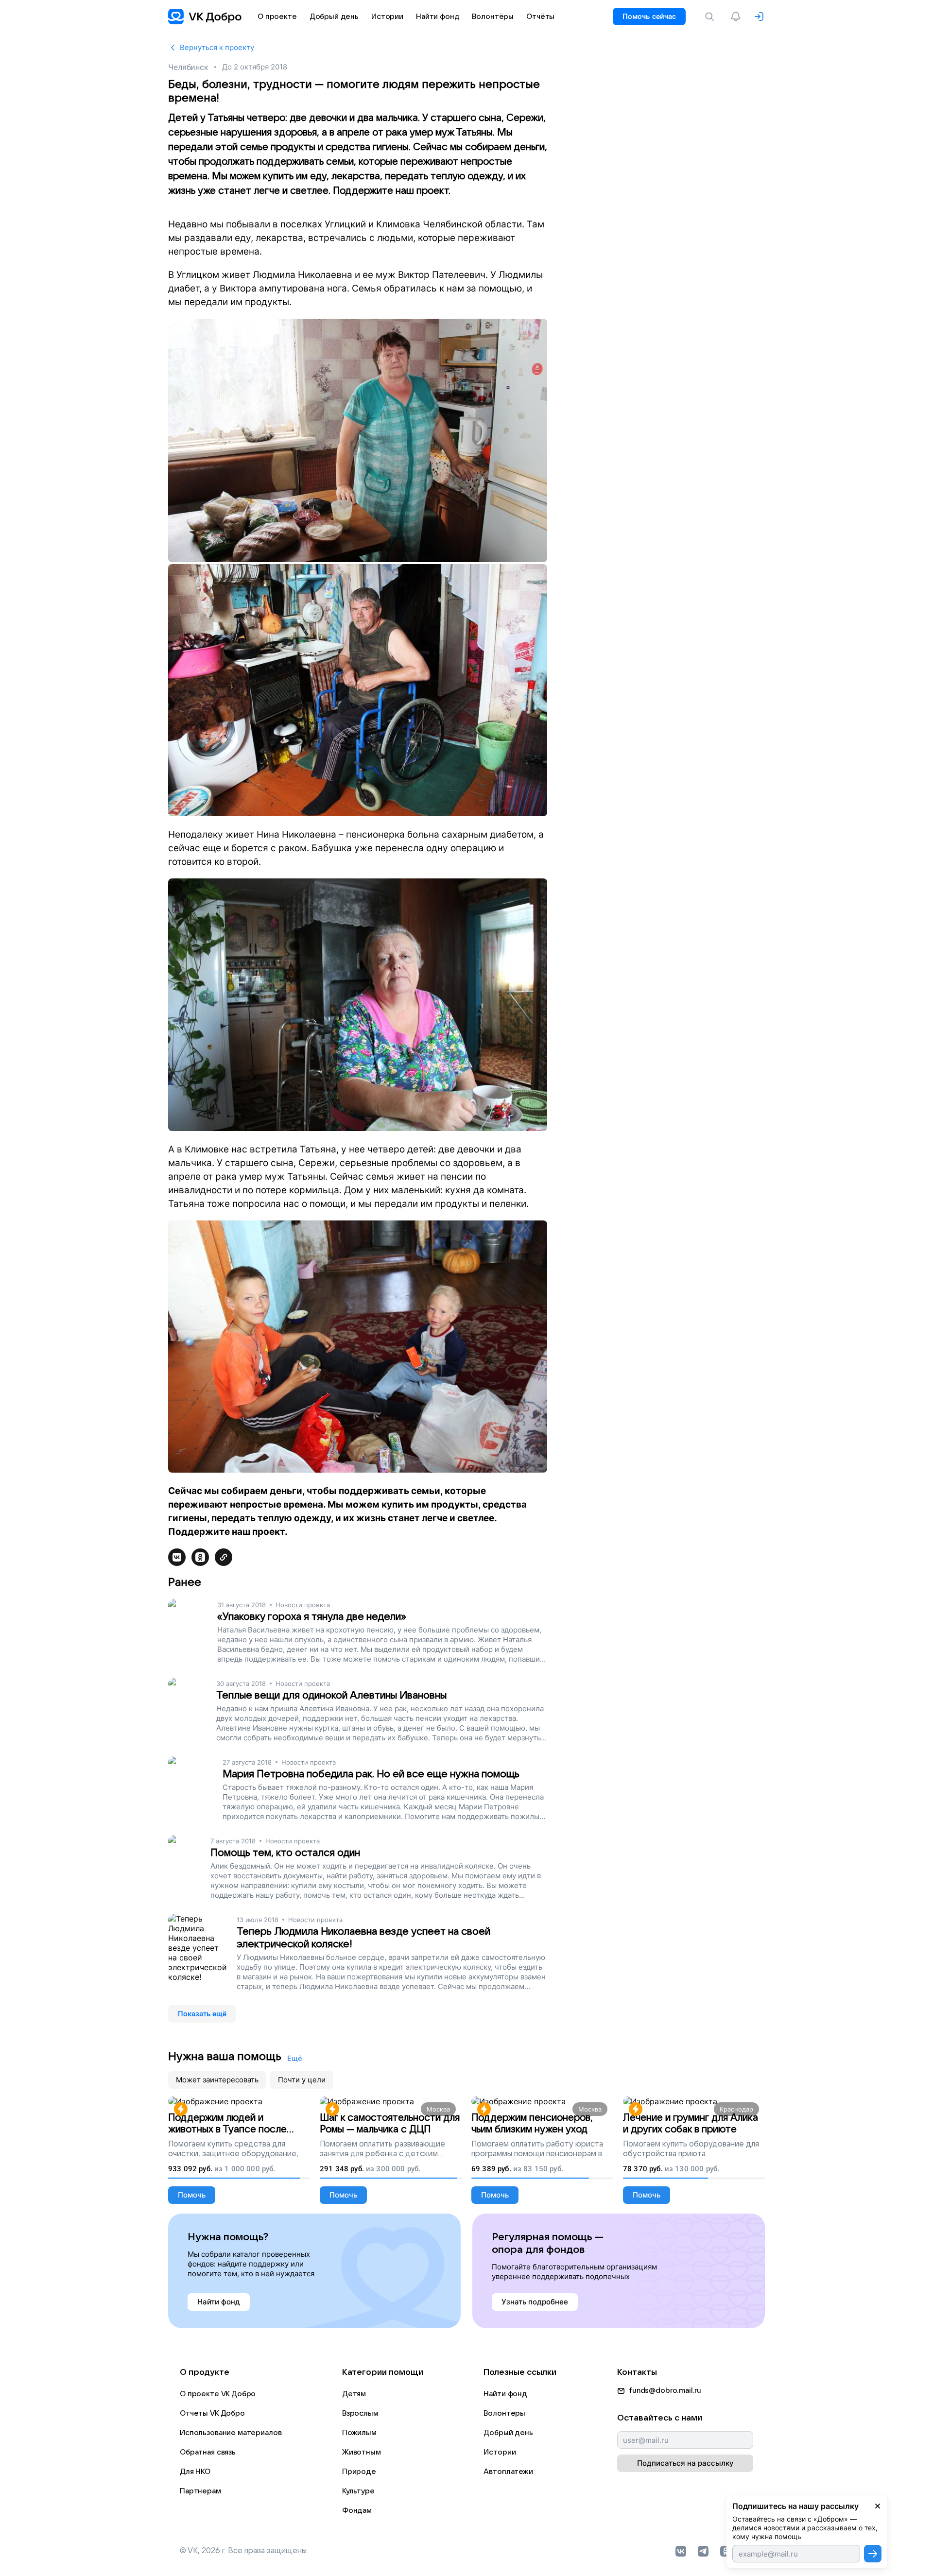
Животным (362, 2452)
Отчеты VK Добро (212, 2413)
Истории (500, 2452)
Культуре (358, 2491)
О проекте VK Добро (218, 2394)
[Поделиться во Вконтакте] (177, 1557)
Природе (359, 2472)
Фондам (357, 2510)
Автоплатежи (508, 2472)
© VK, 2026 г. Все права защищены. (244, 2551)
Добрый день (508, 2433)
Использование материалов (231, 2433)
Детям (354, 2394)
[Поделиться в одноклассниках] (200, 1557)
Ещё (295, 2058)
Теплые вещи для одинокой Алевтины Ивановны (331, 1695)
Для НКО (195, 2472)
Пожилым (359, 2433)
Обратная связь (208, 2452)
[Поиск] (711, 17)
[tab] (217, 2080)
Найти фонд (505, 2394)
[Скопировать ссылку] (224, 1557)
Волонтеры (504, 2413)
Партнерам (200, 2491)
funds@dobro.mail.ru (665, 2390)
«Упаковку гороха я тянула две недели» (312, 1617)
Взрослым (360, 2413)
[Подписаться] (873, 2554)
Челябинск (188, 67)
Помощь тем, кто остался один (285, 1853)
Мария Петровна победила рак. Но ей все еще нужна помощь (371, 1774)
